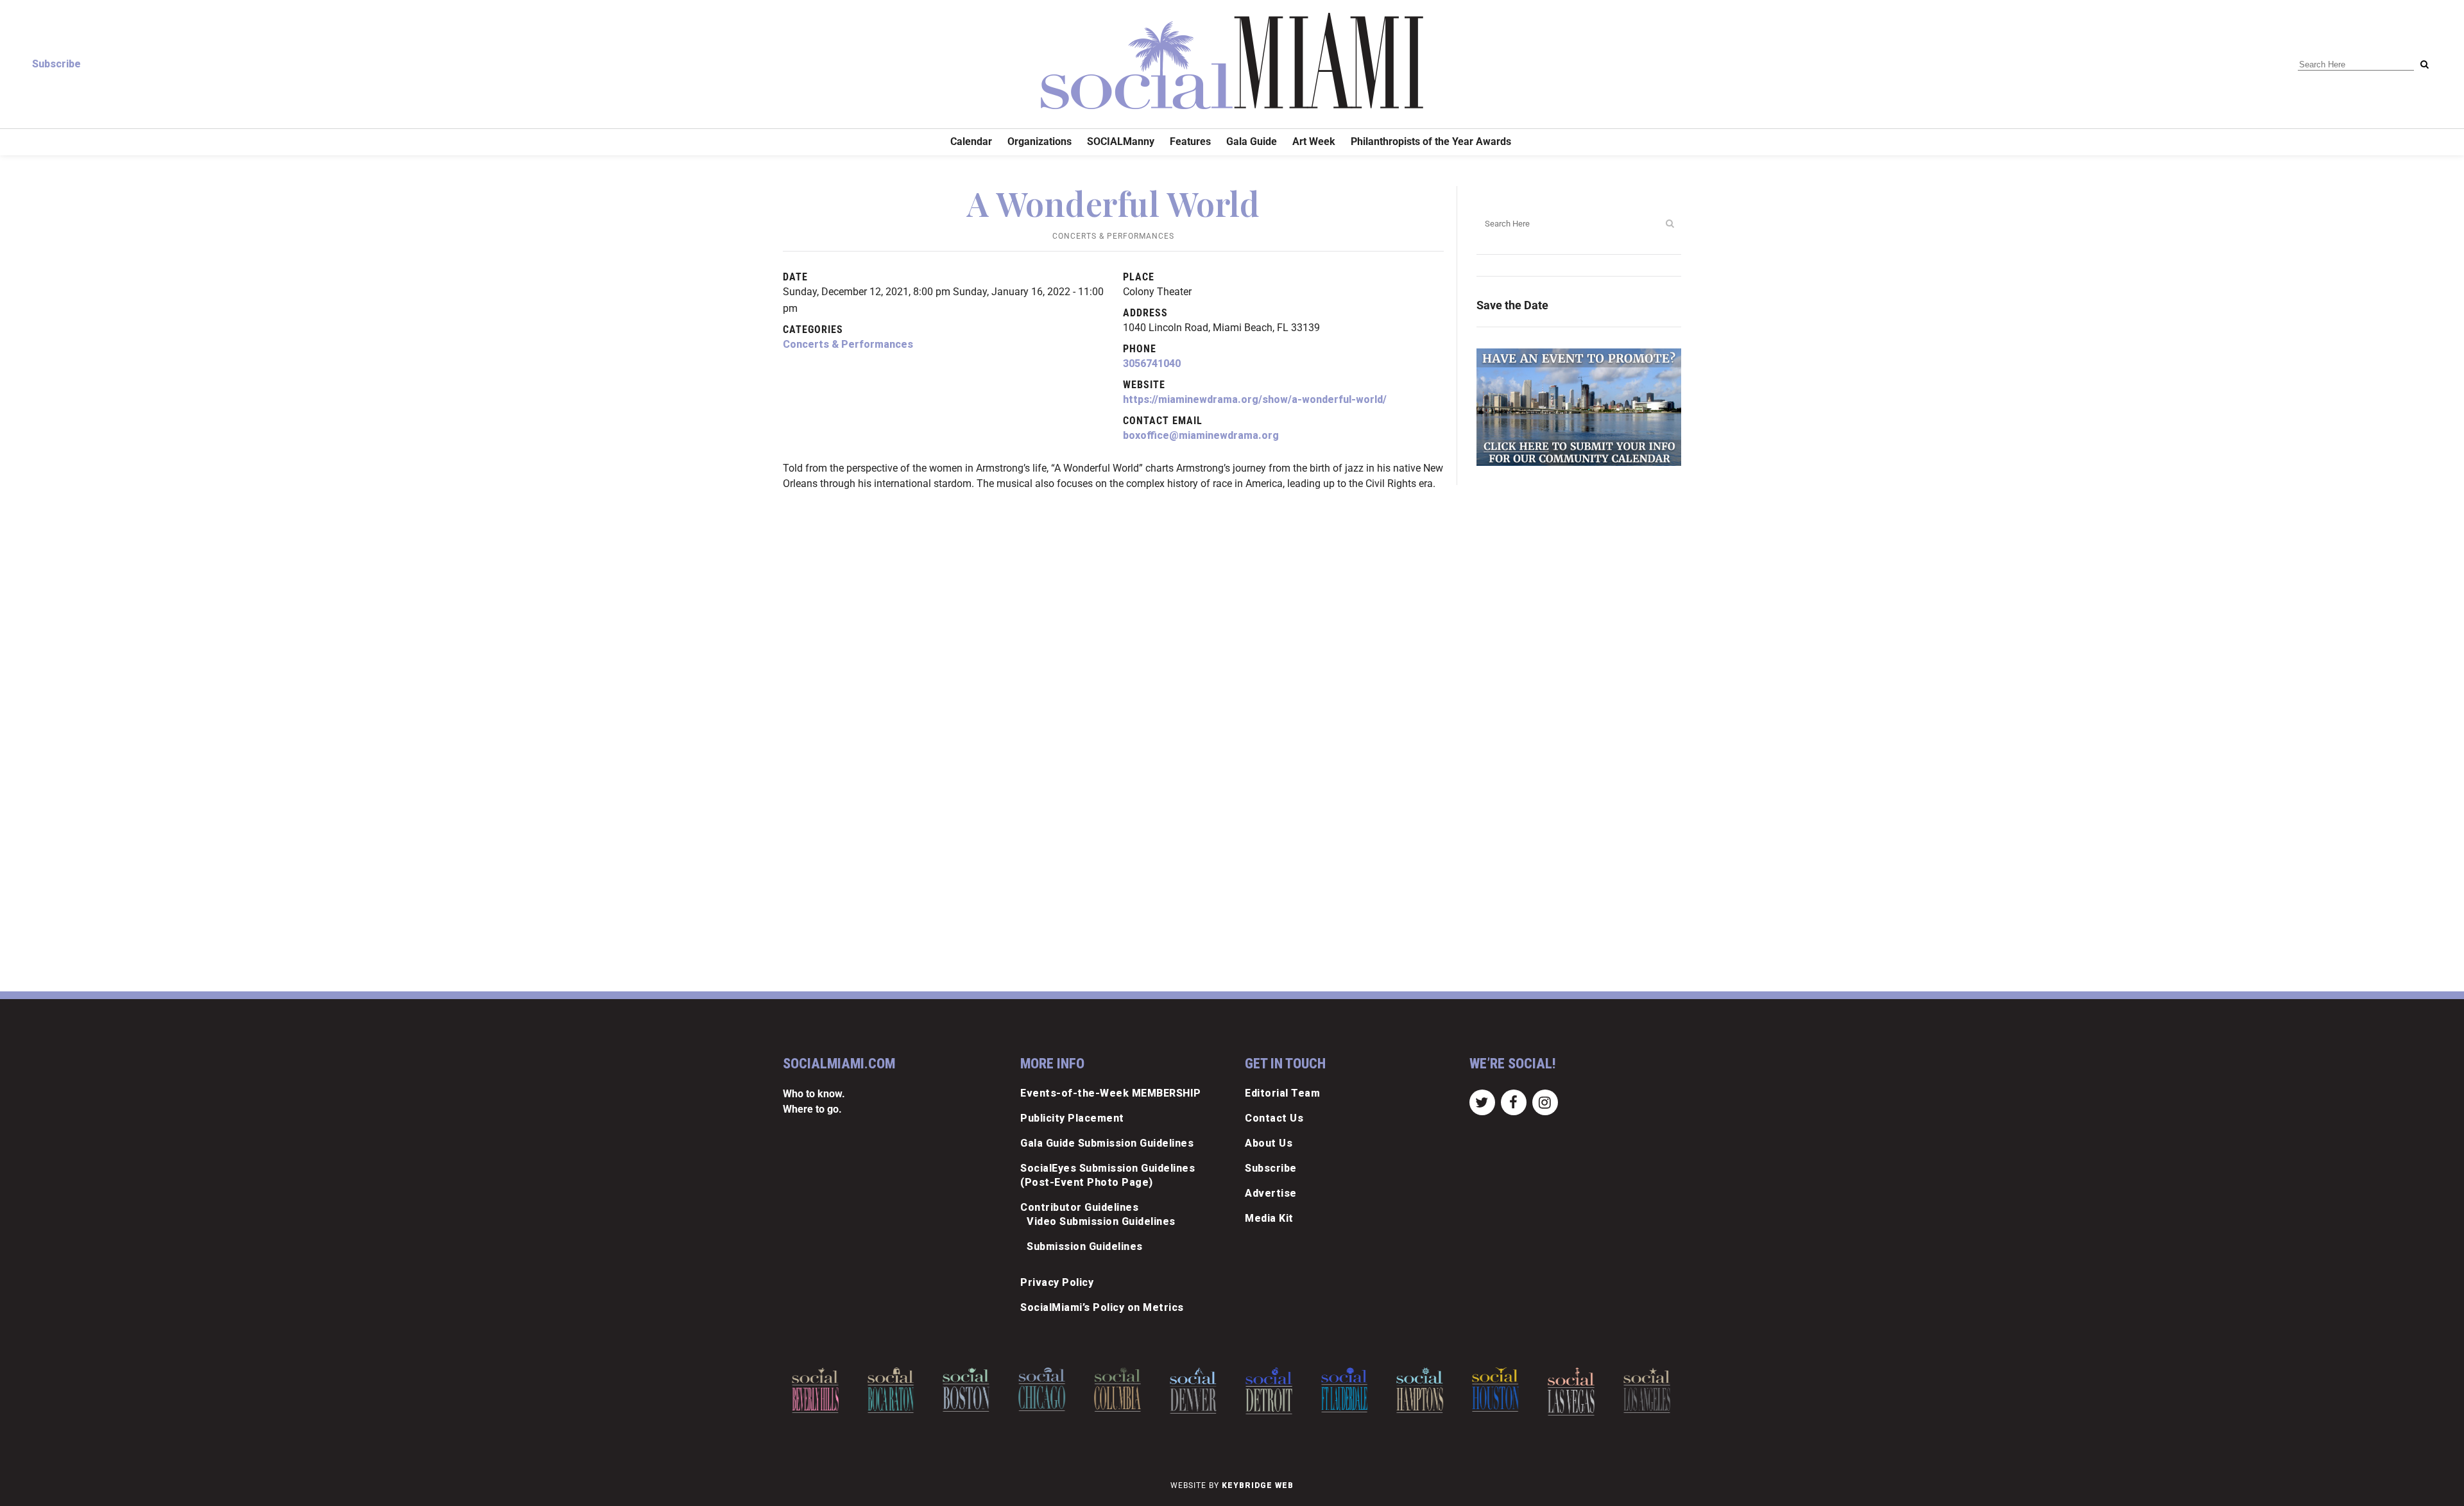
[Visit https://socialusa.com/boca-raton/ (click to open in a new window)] (815, 1390)
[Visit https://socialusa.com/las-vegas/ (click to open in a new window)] (1495, 1391)
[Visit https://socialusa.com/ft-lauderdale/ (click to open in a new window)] (1269, 1390)
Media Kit (1269, 1218)
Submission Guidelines (1085, 1246)
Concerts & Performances (1113, 236)
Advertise (1271, 1193)
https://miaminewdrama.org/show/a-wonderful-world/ (1255, 399)
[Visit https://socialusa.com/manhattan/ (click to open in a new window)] (1647, 1392)
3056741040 (1152, 364)
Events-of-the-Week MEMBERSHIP (1111, 1093)
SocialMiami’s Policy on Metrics (1102, 1307)
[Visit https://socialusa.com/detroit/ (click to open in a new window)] (1193, 1391)
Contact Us (1274, 1118)
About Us (1269, 1143)
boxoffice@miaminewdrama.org (1201, 435)
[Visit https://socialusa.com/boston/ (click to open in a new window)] (891, 1390)
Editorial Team (1282, 1093)
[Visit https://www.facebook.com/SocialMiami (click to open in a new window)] (1513, 1101)
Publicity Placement (1072, 1118)
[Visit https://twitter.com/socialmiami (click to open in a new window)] (1482, 1101)
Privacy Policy (1057, 1282)
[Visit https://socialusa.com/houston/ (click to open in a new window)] (1420, 1390)
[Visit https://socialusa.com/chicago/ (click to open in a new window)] (966, 1389)
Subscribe (56, 64)
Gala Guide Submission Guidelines (1107, 1143)
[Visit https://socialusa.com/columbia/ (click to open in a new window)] (1042, 1390)
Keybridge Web (1258, 1485)
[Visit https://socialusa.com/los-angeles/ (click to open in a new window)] (1571, 1390)
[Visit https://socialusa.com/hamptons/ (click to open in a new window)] (1345, 1390)
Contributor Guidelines (1079, 1207)
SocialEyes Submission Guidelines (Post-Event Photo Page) (1108, 1175)
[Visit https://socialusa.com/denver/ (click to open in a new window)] (1117, 1390)
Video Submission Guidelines (1101, 1221)
